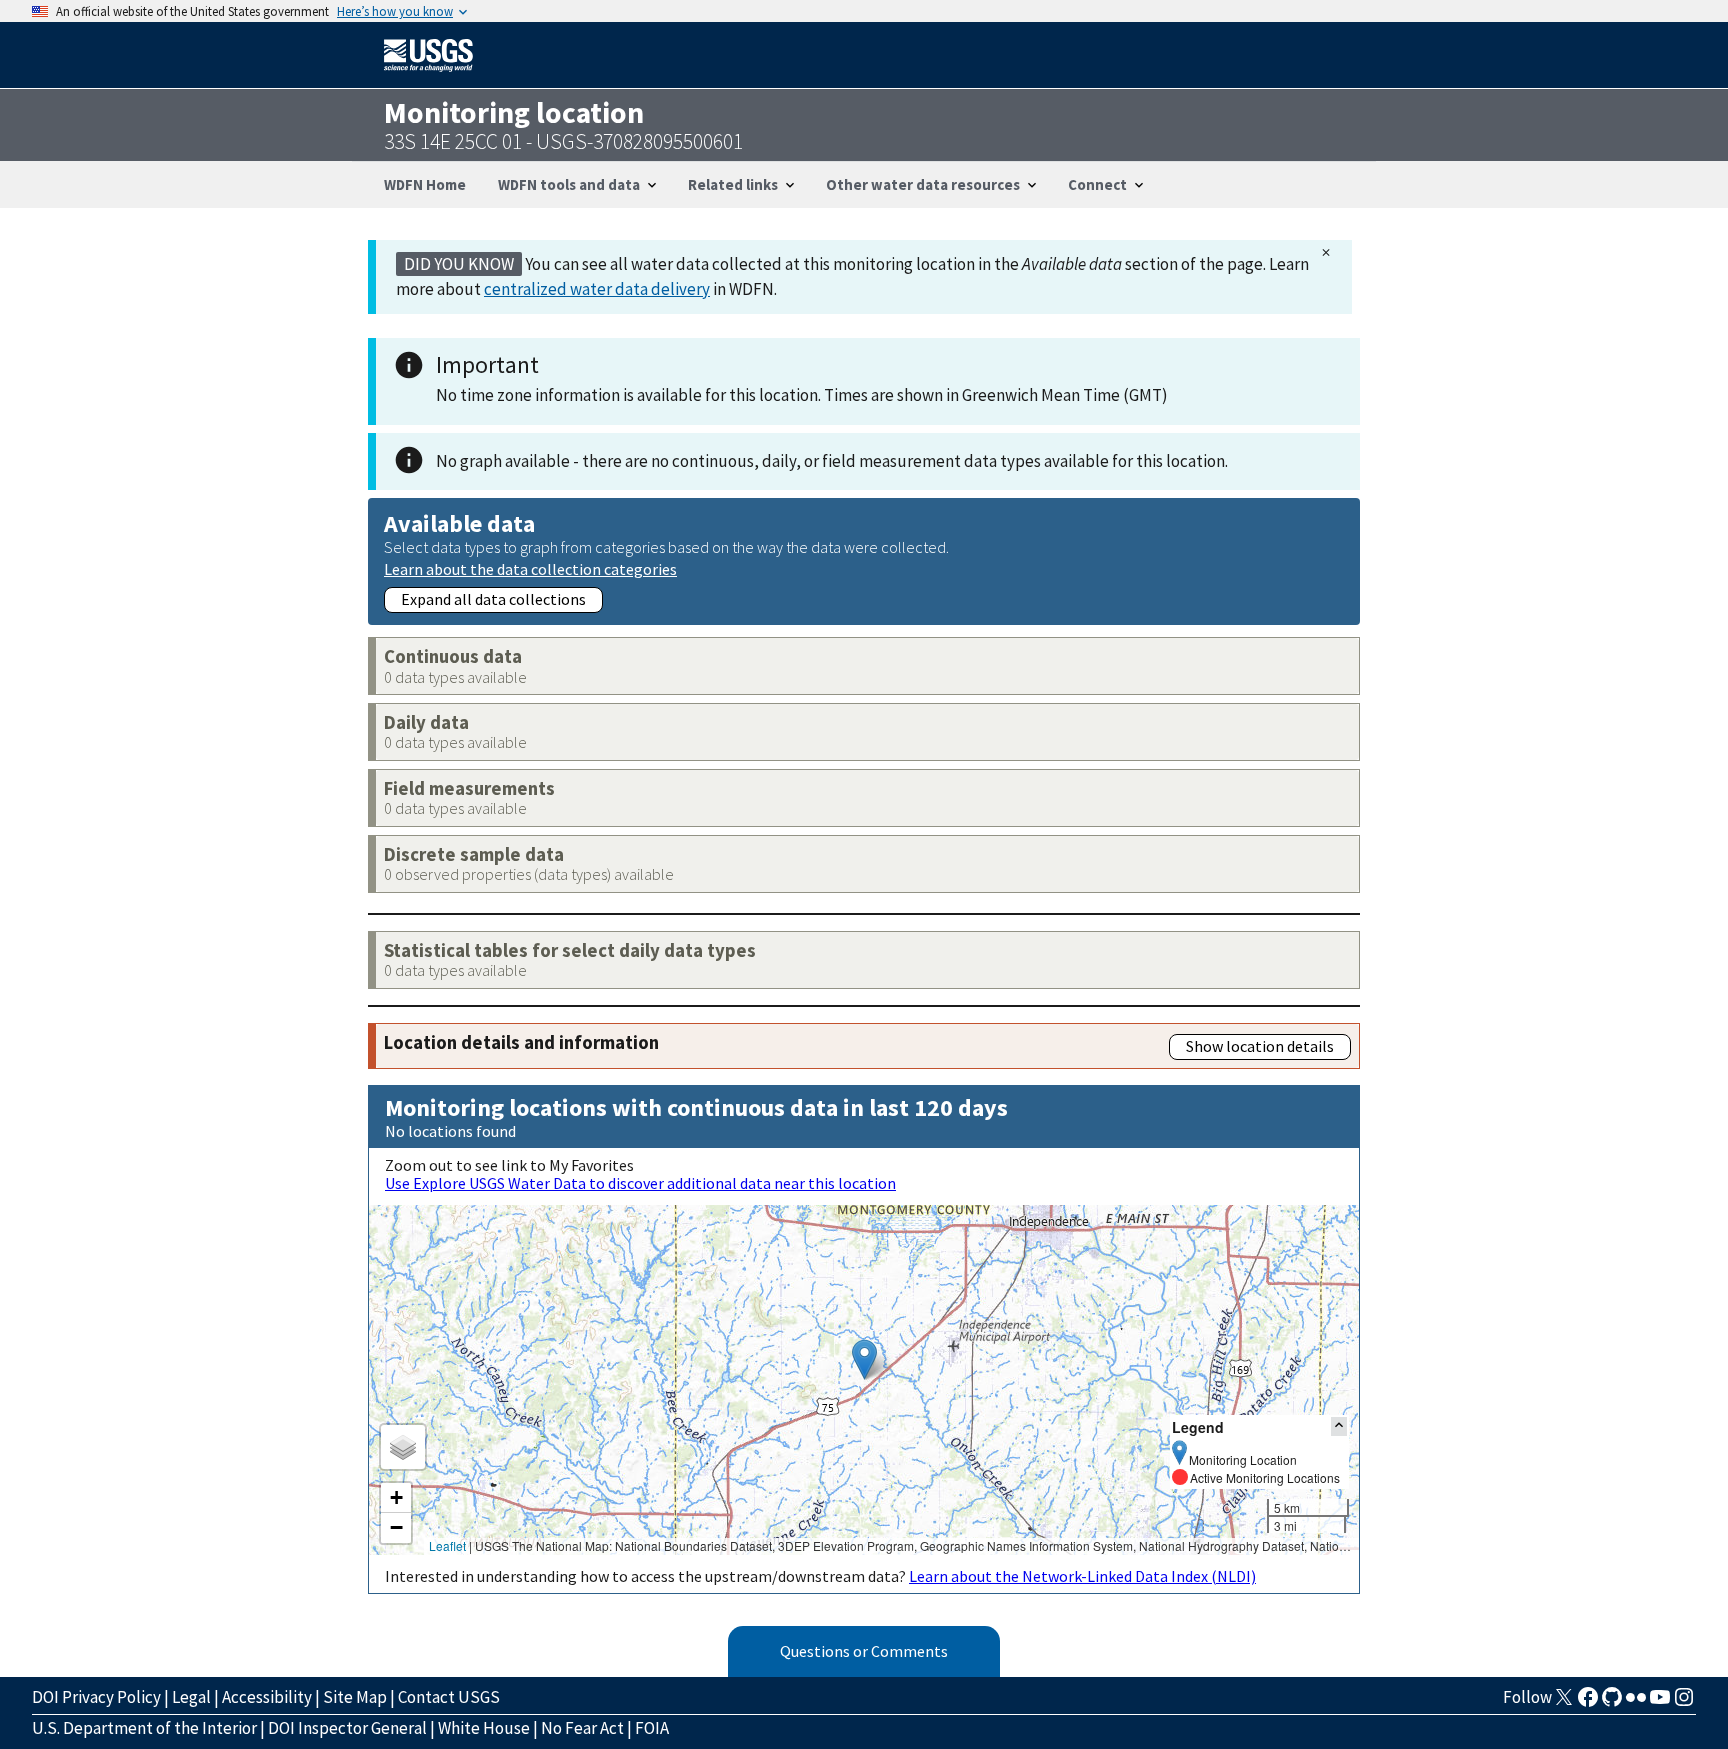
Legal (191, 1697)
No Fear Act (582, 1728)
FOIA (652, 1728)
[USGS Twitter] (1564, 1703)
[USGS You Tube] (1660, 1703)
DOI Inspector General (347, 1728)
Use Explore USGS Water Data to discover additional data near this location (640, 1183)
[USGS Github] (1612, 1703)
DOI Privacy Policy (96, 1697)
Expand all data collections (493, 599)
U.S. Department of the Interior (144, 1728)
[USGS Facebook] (1588, 1703)
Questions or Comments (864, 1651)
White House (484, 1728)
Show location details (1260, 1046)
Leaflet (447, 1545)
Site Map (355, 1697)
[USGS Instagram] (1684, 1703)
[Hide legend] (1339, 1426)
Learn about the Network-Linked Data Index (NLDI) (1082, 1576)
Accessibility (267, 1697)
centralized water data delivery (597, 289)
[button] (864, 1359)
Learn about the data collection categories (530, 568)
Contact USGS (449, 1697)
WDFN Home (425, 184)
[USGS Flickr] (1636, 1703)
